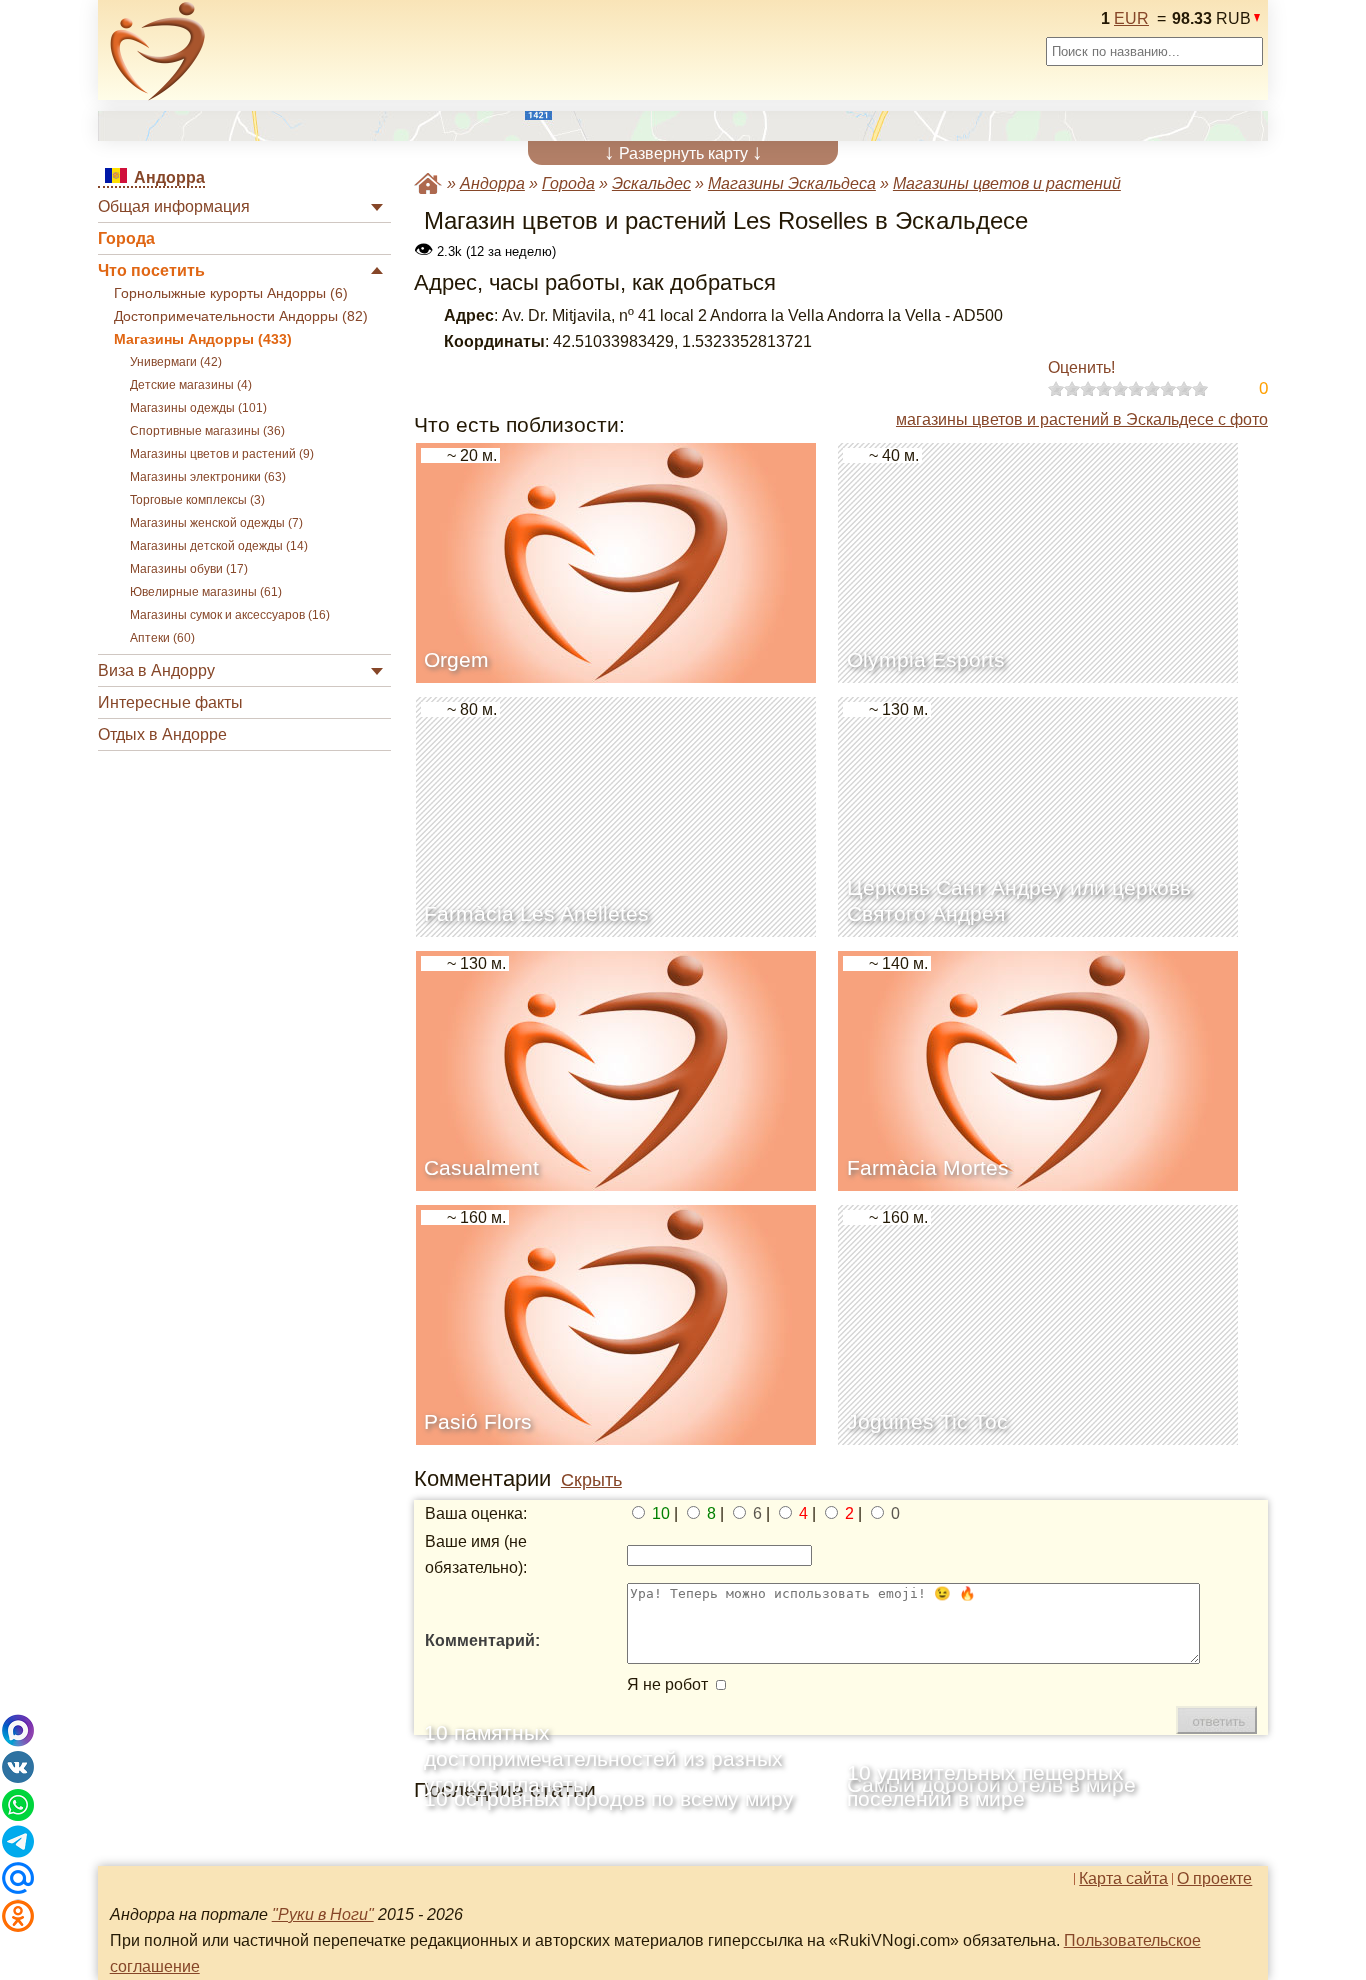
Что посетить (151, 270)
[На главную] (158, 51)
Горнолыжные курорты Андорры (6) (231, 293)
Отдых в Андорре (162, 734)
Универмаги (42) (176, 362)
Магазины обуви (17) (189, 569)
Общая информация (174, 206)
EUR (1131, 18)
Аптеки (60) (162, 638)
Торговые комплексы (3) (197, 500)
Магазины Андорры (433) (203, 339)
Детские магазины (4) (191, 385)
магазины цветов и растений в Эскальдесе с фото (1082, 419)
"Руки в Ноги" (323, 1914)
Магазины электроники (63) (208, 477)
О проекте (1214, 1879)
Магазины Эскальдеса (792, 183)
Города (126, 238)
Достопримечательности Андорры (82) (241, 316)
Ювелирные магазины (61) (206, 592)
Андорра (492, 183)
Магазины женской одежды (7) (216, 523)
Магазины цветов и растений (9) (222, 454)
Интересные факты (170, 702)
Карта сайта (1123, 1879)
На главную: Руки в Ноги (428, 183)
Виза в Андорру (156, 670)
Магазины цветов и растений (1007, 183)
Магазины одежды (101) (198, 408)
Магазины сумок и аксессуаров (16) (230, 615)
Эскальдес (651, 183)
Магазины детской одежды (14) (219, 546)
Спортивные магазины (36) (207, 431)
